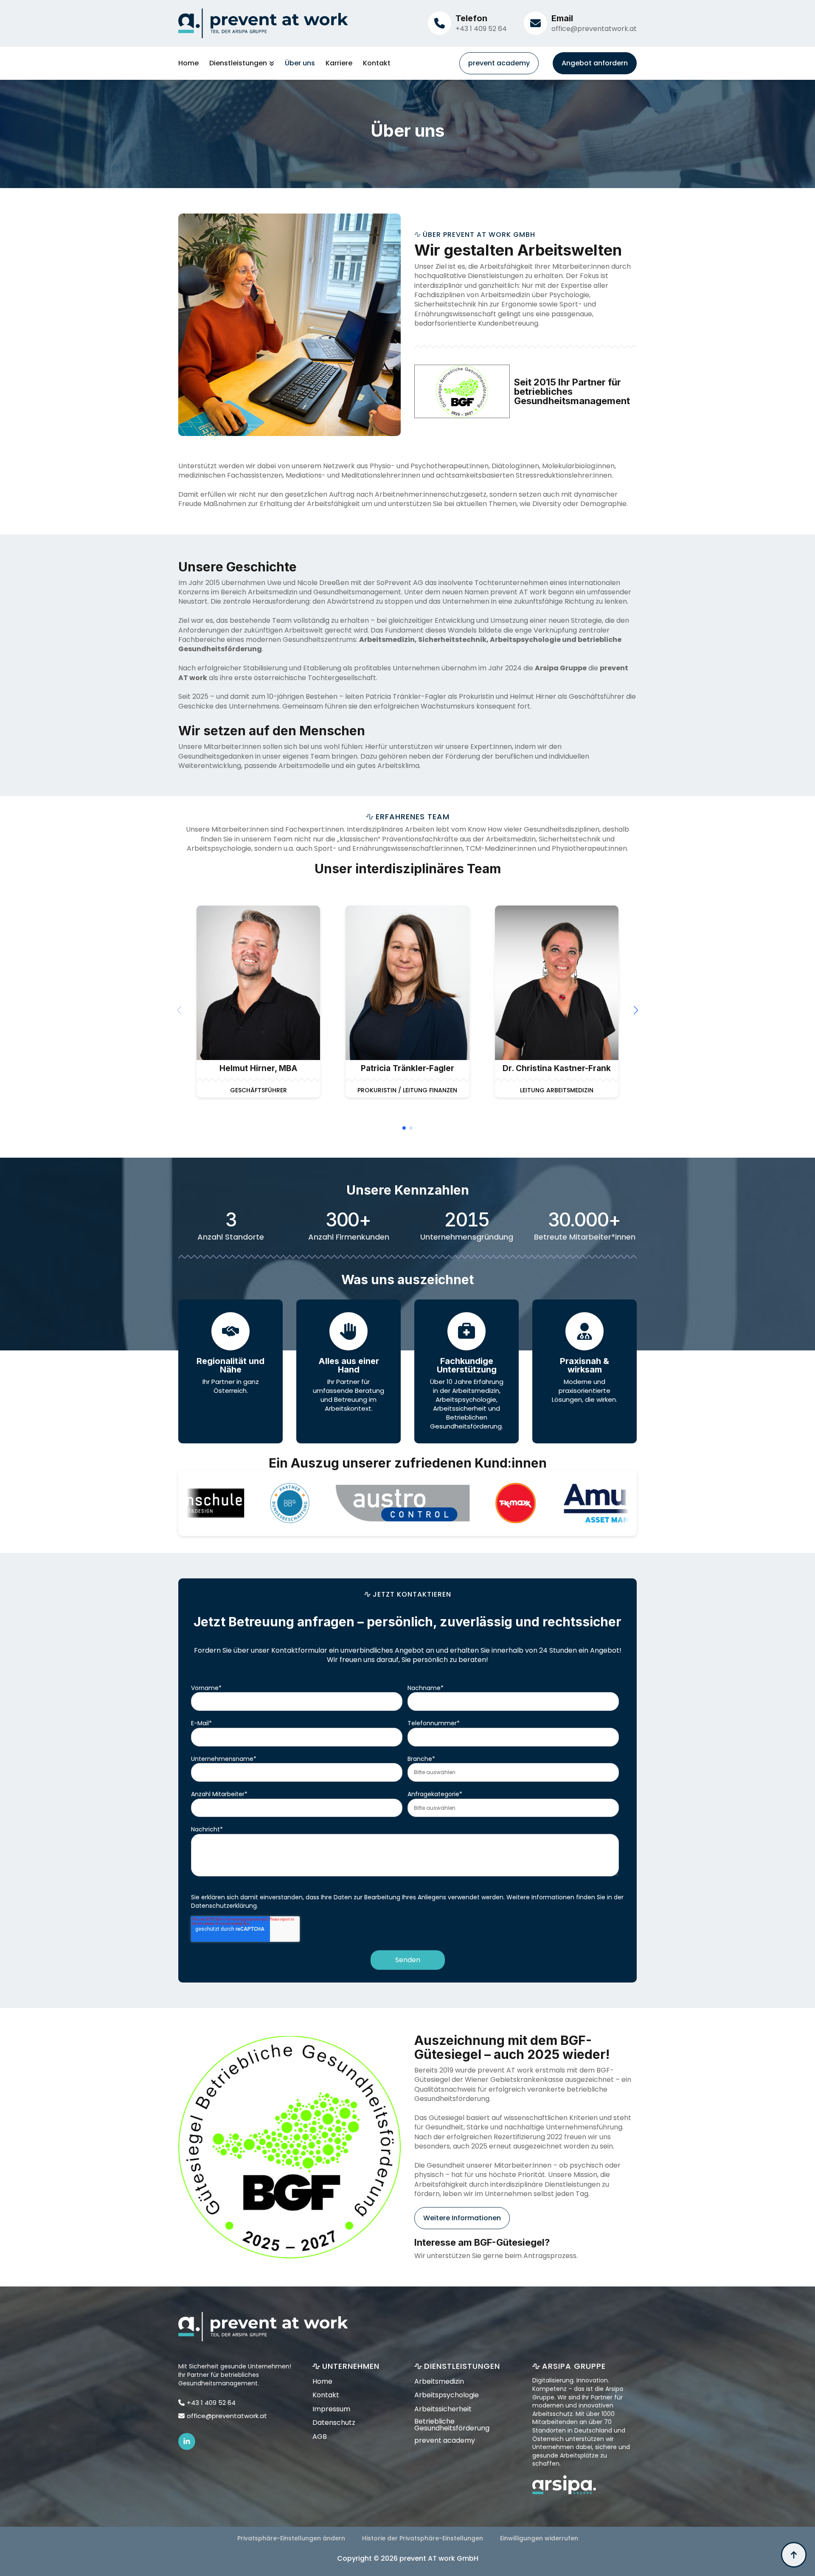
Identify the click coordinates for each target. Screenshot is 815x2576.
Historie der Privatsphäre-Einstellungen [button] (423, 2538)
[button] (636, 1010)
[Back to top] (794, 2555)
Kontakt (377, 63)
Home (188, 63)
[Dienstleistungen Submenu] (271, 63)
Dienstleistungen (238, 63)
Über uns (300, 63)
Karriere (339, 63)
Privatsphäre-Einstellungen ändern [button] (291, 2538)
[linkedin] (187, 2441)
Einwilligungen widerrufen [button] (539, 2538)
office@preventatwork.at (594, 29)
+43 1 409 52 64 (481, 29)
